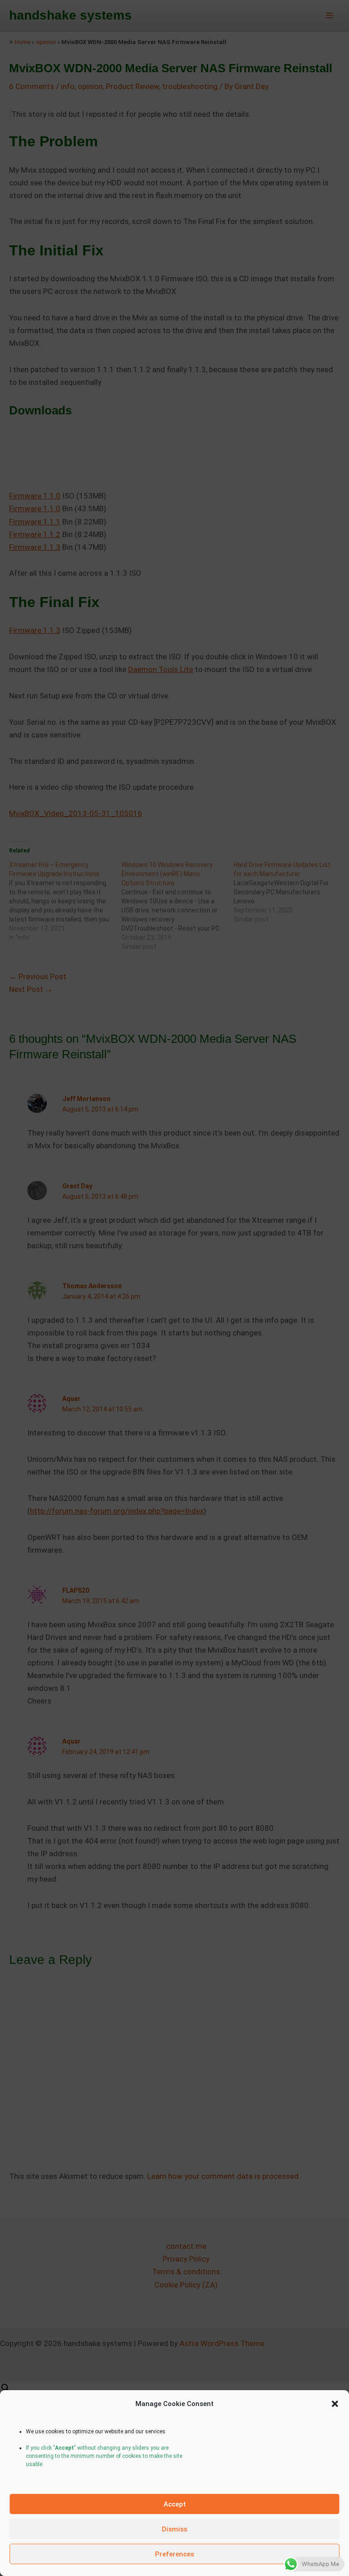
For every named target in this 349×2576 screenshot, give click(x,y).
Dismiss (174, 2529)
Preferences (174, 2554)
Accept (175, 2504)
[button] (335, 2404)
